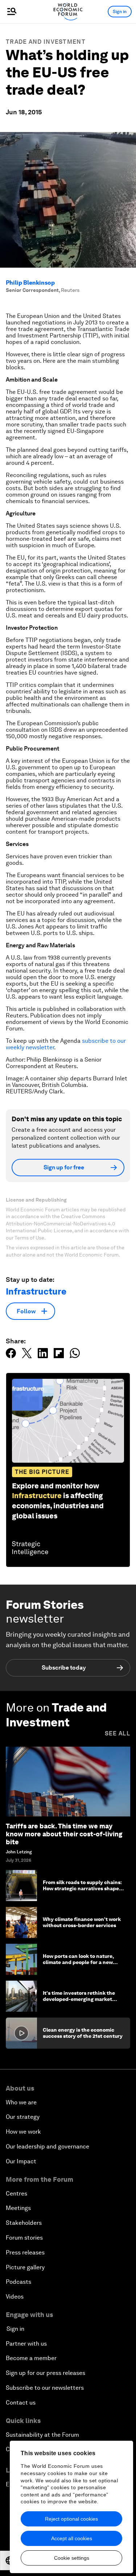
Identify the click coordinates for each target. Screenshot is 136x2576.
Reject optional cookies (71, 2519)
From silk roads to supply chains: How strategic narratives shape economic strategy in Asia (82, 1888)
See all (118, 1733)
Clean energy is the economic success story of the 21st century (83, 2033)
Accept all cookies (72, 2538)
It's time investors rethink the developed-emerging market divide (79, 1999)
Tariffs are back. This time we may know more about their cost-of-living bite (64, 1834)
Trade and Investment (46, 42)
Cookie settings (72, 2558)
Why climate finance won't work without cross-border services (82, 1922)
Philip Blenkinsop (30, 283)
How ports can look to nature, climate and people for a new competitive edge (78, 1962)
